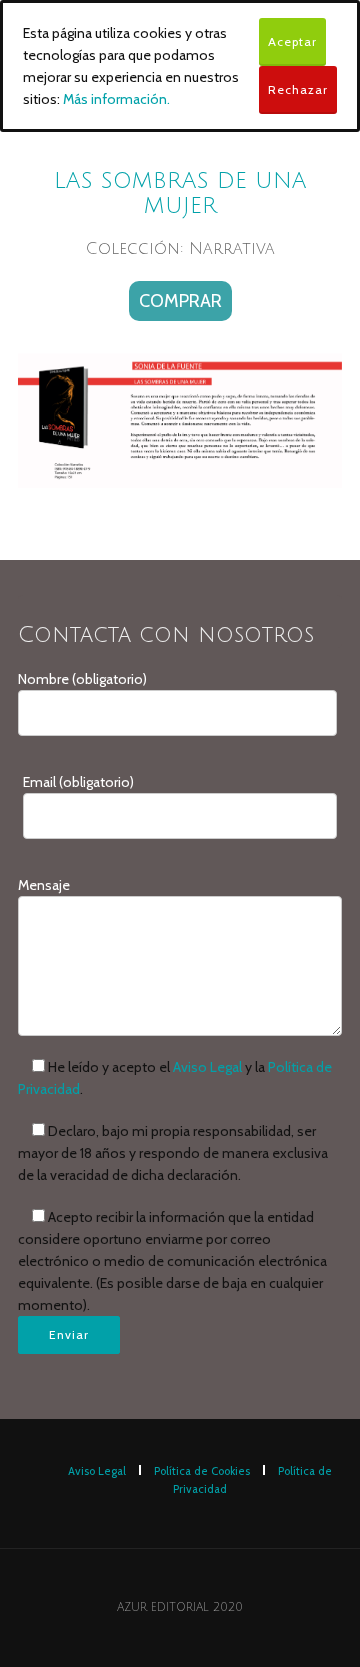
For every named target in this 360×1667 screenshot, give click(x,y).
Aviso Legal (207, 1067)
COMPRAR (180, 301)
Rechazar (298, 89)
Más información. (116, 99)
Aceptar (292, 41)
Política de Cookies (202, 1471)
